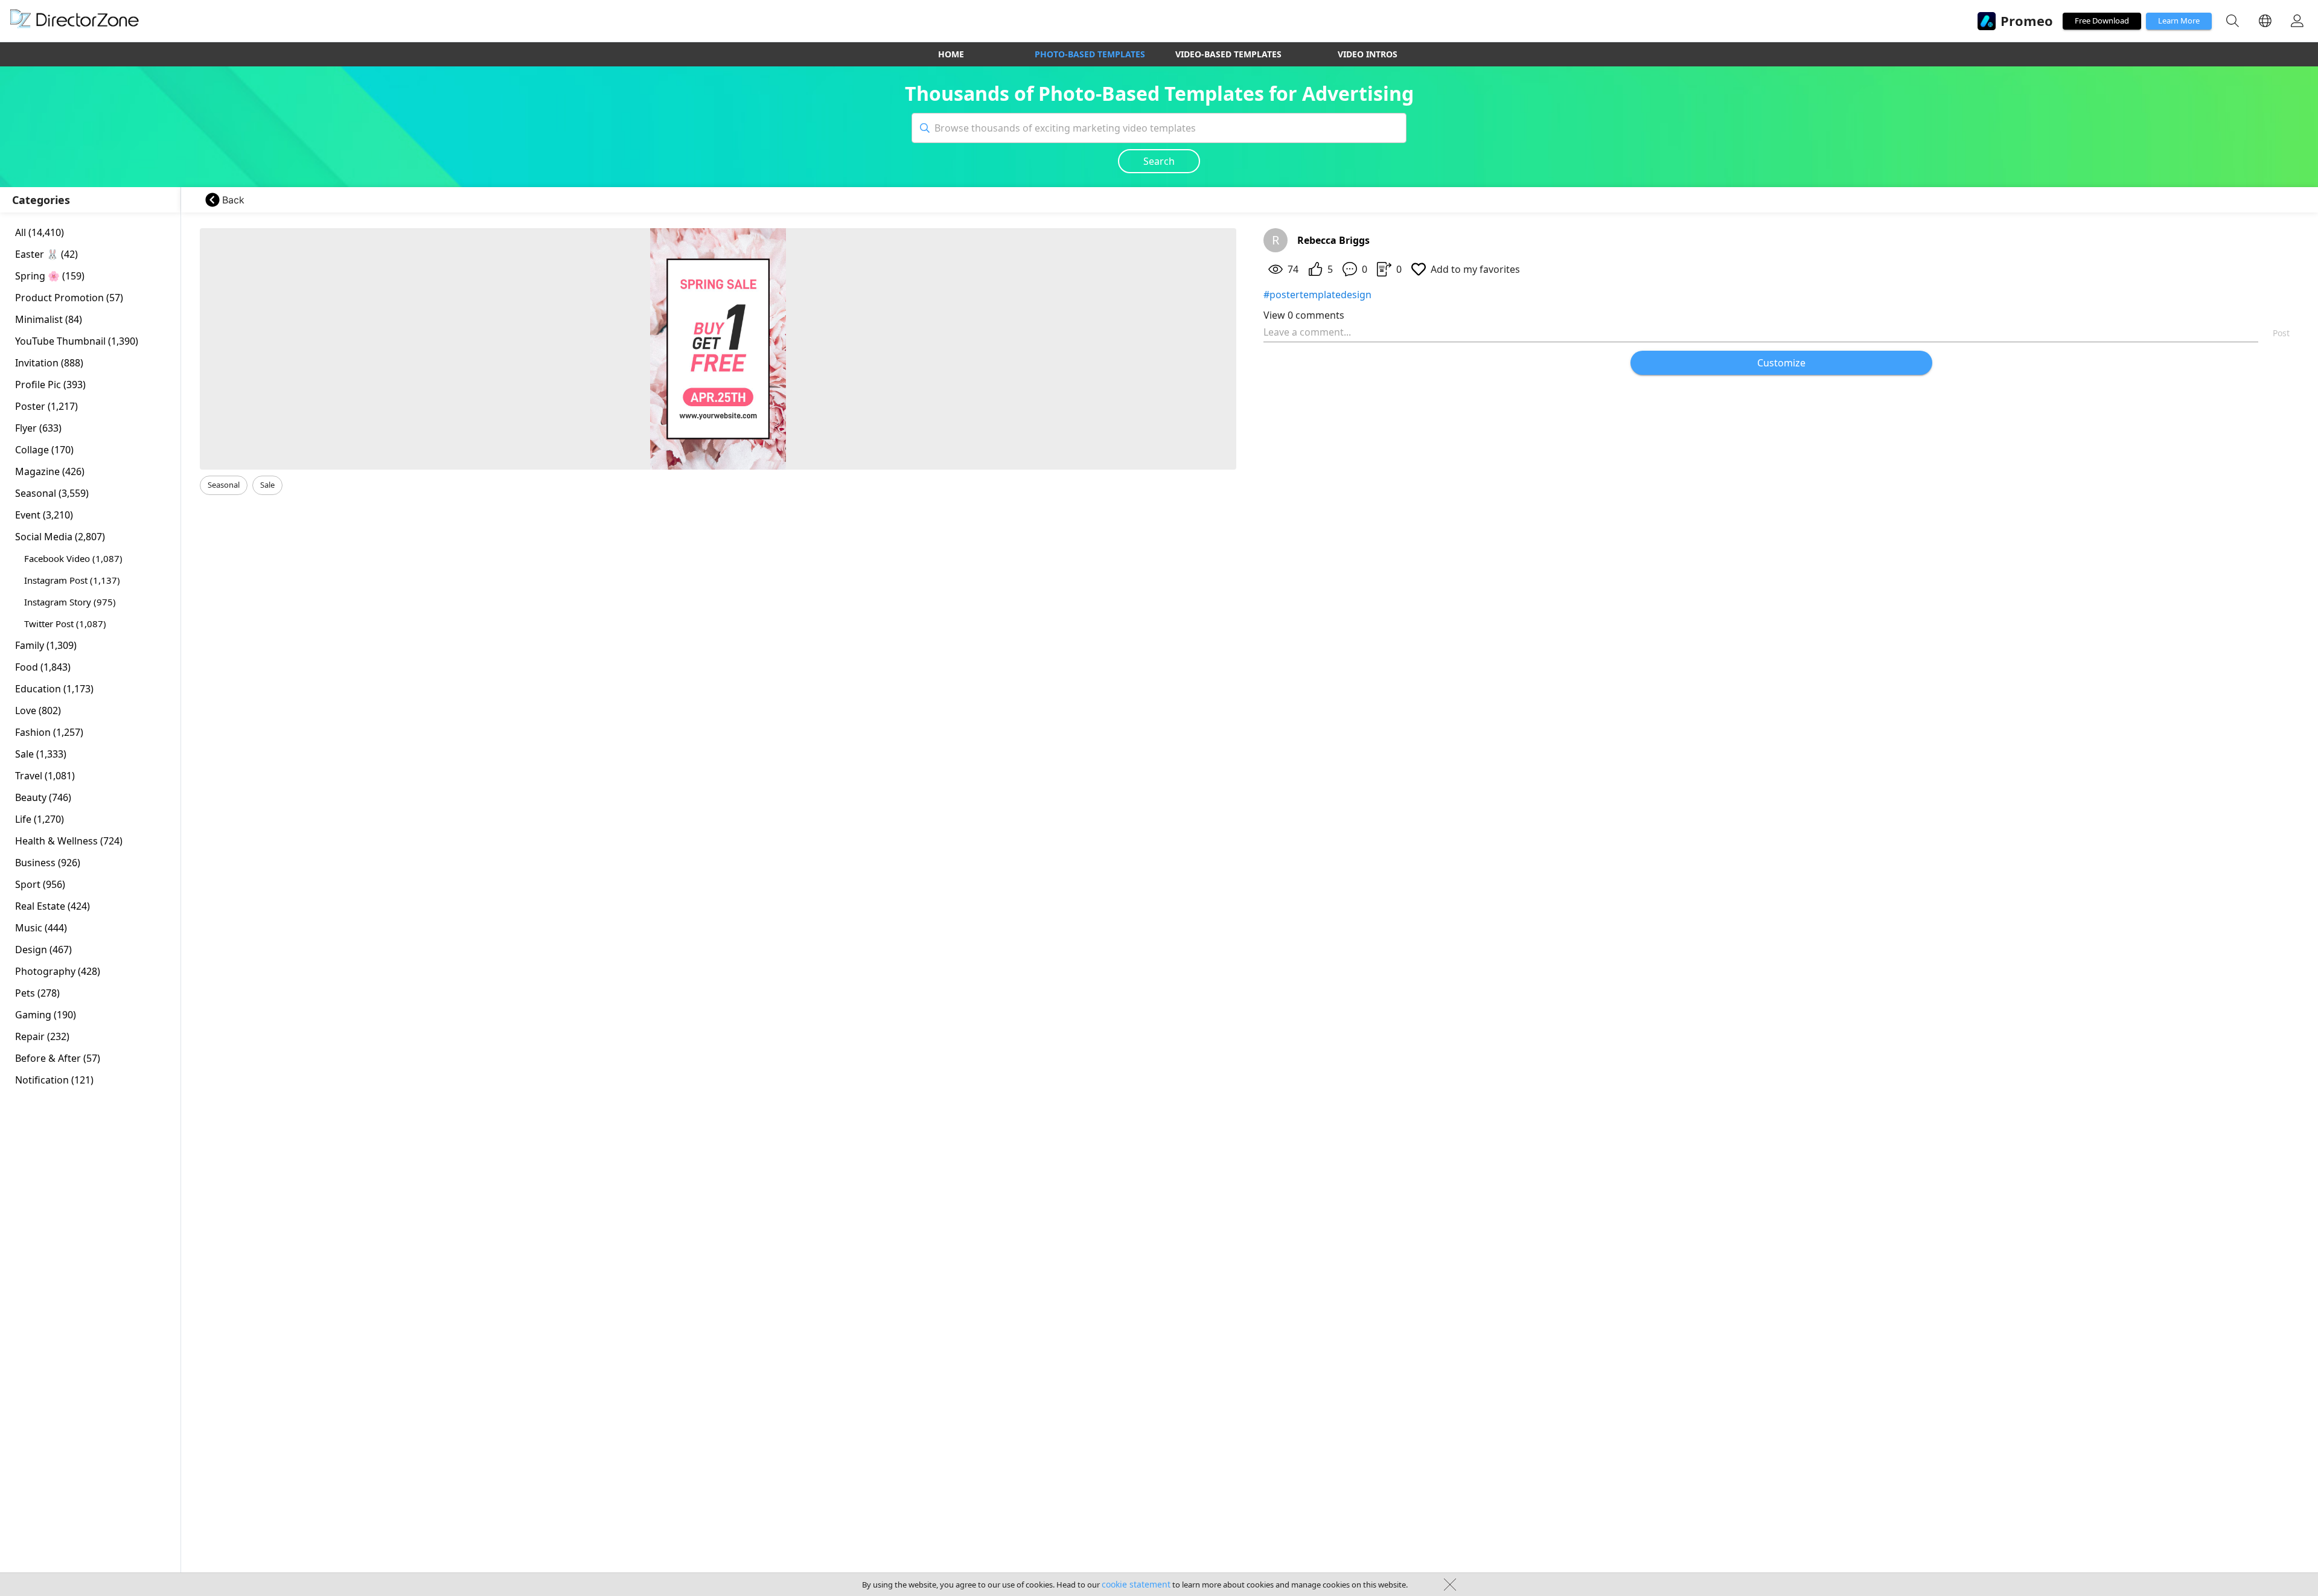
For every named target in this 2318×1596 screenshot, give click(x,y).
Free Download (2102, 21)
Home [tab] (951, 54)
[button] (224, 485)
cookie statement (1136, 1584)
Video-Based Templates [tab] (1228, 54)
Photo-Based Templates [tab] (1090, 54)
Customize (1781, 363)
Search (1159, 161)
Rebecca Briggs (1333, 240)
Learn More (2179, 21)
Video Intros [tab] (1368, 54)
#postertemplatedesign (1317, 295)
